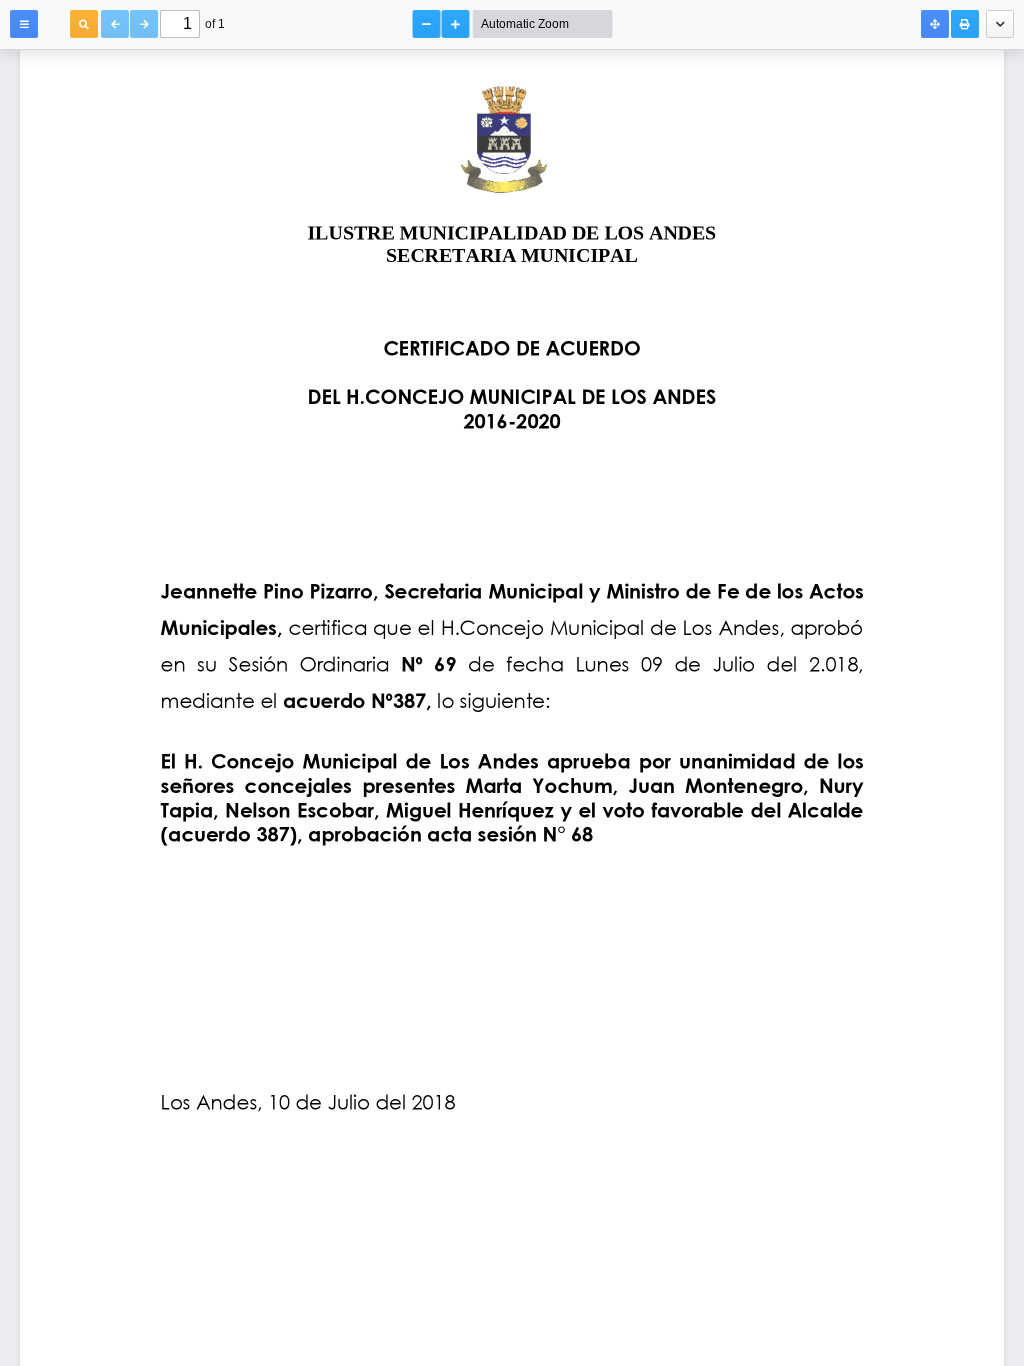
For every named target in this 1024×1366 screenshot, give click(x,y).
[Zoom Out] (427, 24)
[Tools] (1000, 24)
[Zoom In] (456, 24)
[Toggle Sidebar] (24, 24)
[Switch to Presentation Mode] (935, 24)
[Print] (965, 24)
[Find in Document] (84, 24)
